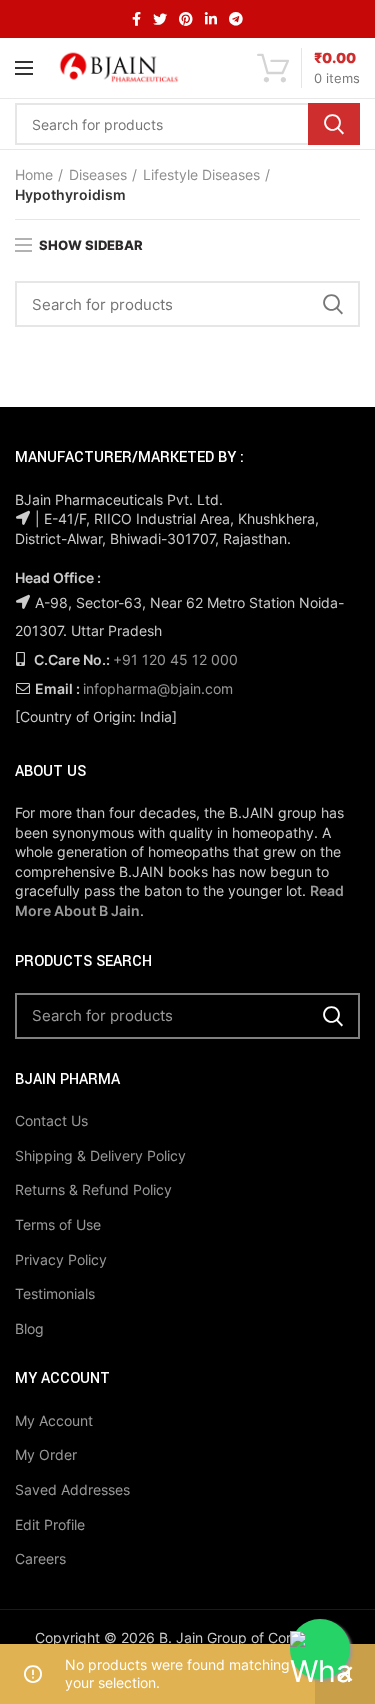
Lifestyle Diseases (201, 174)
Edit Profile (50, 1524)
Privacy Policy (61, 1259)
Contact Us (51, 1120)
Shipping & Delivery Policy (100, 1155)
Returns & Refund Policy (93, 1189)
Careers (40, 1558)
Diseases (98, 174)
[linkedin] (211, 19)
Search (334, 124)
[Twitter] (160, 19)
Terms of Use (58, 1224)
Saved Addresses (72, 1489)
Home (34, 174)
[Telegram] (236, 19)
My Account (54, 1420)
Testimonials (55, 1293)
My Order (46, 1454)
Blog (29, 1328)
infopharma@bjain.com (158, 688)
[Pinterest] (186, 19)
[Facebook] (136, 19)
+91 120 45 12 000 (175, 659)
